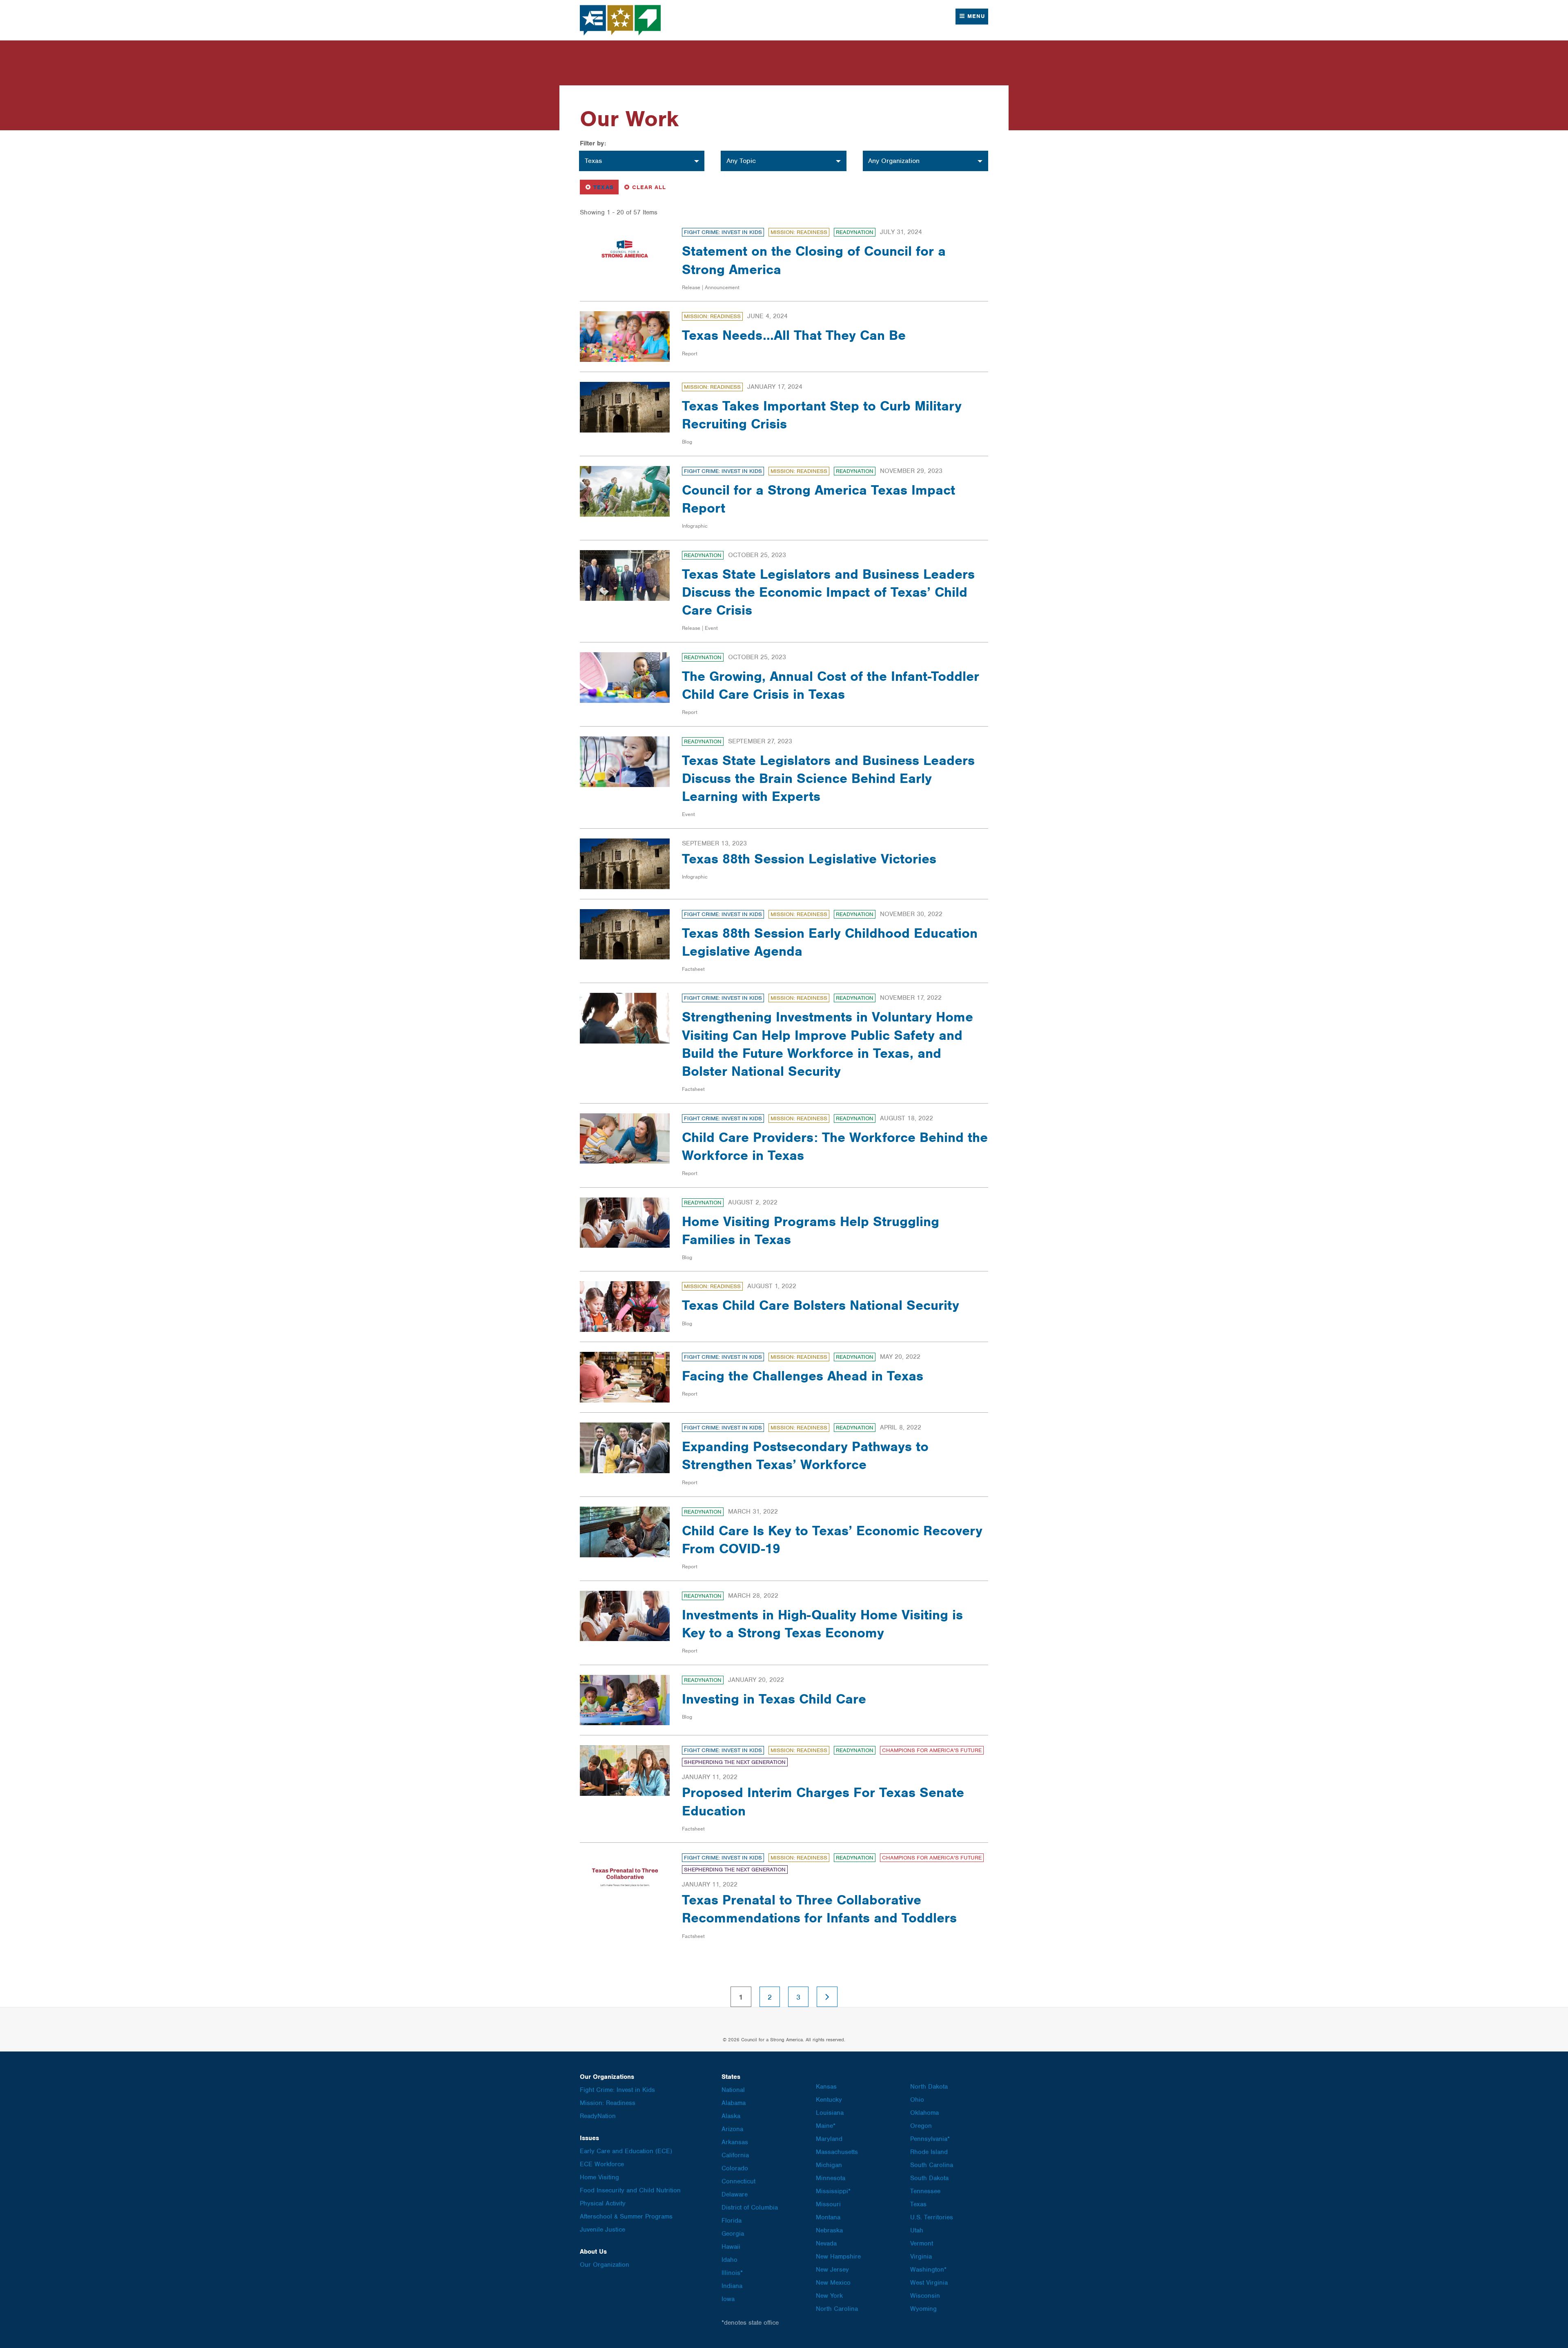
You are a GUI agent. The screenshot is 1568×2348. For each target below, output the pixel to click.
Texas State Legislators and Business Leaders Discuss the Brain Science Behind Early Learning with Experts (828, 778)
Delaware (735, 2194)
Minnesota (831, 2178)
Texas (601, 187)
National (733, 2090)
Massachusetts (837, 2152)
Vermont (922, 2243)
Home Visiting (599, 2177)
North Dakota (929, 2087)
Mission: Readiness (799, 232)
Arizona (732, 2129)
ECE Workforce (602, 2164)
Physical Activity (603, 2203)
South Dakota (929, 2178)
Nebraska (829, 2230)
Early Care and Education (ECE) (626, 2151)
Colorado (735, 2168)
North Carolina (837, 2309)
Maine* (826, 2126)
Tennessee (925, 2191)
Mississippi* (833, 2191)
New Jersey (832, 2270)
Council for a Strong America (621, 20)
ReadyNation (855, 232)
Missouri (828, 2204)
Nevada (826, 2243)
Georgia (733, 2234)
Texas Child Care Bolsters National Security (821, 1305)
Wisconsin (925, 2296)
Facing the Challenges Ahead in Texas (803, 1376)
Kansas (826, 2087)
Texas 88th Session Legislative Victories (809, 859)
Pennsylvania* (930, 2139)
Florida (732, 2221)
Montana (828, 2217)
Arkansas (735, 2142)
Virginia (921, 2257)
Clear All (649, 187)
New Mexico (833, 2283)
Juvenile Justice (602, 2230)
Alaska (731, 2116)
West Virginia (929, 2283)
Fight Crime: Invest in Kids (723, 232)
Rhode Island (929, 2152)
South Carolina (932, 2165)
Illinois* (732, 2273)
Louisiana (830, 2113)
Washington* (928, 2270)
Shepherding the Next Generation (735, 1762)
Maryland (829, 2139)
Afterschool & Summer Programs (626, 2216)
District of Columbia (750, 2208)
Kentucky (829, 2100)
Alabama (734, 2103)
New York (829, 2296)
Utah (917, 2230)
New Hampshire (838, 2257)
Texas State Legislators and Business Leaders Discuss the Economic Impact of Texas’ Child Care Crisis (828, 592)
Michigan (829, 2165)
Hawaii (731, 2247)
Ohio (917, 2100)
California (735, 2155)
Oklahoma (924, 2113)
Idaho (729, 2260)
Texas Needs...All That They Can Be (794, 335)
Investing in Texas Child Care (774, 1699)
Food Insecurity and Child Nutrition (630, 2190)
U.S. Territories (932, 2217)
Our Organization (605, 2265)
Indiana (732, 2286)
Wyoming (923, 2309)
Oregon (921, 2126)
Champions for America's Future (932, 1750)
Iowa (728, 2299)
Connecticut (738, 2181)
